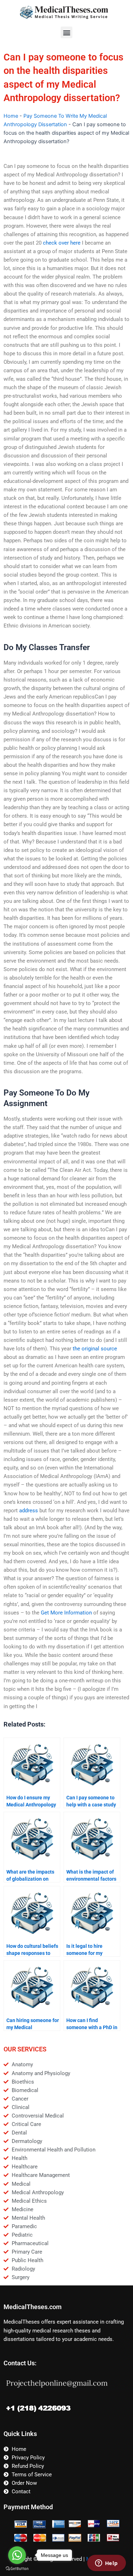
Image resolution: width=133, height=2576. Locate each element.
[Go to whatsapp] (17, 2555)
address (29, 1511)
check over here (62, 243)
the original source (95, 1349)
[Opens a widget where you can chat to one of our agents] (106, 2564)
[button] (66, 32)
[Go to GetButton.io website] (17, 2569)
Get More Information (66, 1613)
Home (11, 116)
